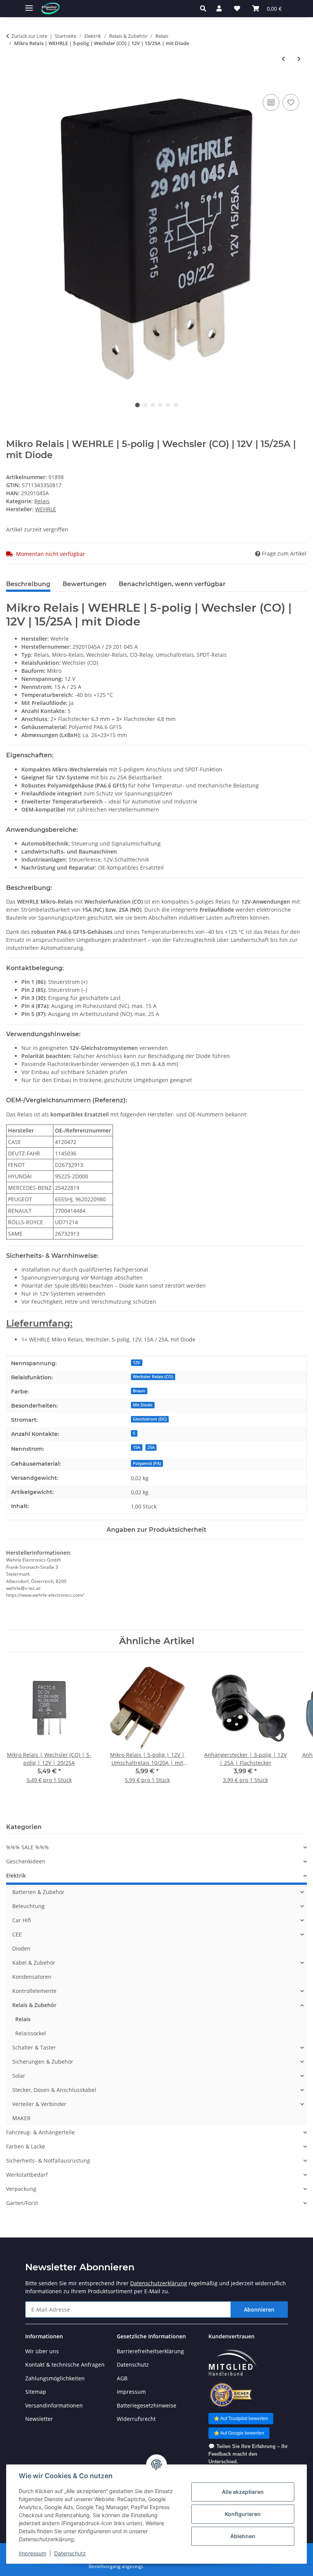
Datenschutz (70, 2553)
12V (136, 1363)
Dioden (21, 1948)
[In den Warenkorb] (12, 84)
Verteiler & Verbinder (39, 2104)
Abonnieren (259, 2309)
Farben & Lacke (26, 2146)
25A (151, 1447)
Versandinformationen (54, 2405)
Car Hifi (22, 1920)
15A (136, 1447)
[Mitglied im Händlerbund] (232, 2363)
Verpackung (21, 2189)
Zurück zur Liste (29, 36)
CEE (17, 1934)
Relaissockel (31, 2033)
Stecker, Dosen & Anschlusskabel (54, 2090)
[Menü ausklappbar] (29, 5)
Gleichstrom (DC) (150, 1419)
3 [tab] (153, 405)
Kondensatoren (32, 1977)
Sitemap (36, 2392)
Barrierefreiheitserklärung (150, 2351)
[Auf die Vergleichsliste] (271, 102)
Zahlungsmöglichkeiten (55, 2378)
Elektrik (16, 1875)
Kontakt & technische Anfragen (65, 2365)
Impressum (32, 2553)
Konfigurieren (243, 2514)
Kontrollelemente (34, 1991)
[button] (205, 8)
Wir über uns (42, 2351)
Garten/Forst (22, 2203)
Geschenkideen (26, 1861)
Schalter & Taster (34, 2047)
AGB (122, 2378)
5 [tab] (168, 405)
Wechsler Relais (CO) (153, 1377)
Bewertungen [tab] (85, 584)
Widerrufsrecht (136, 2419)
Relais (42, 501)
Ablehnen (243, 2536)
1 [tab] (137, 405)
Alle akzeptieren (243, 2492)
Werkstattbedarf (27, 2175)
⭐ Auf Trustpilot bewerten (241, 2419)
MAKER (21, 2118)
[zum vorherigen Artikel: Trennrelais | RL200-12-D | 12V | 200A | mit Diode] (283, 59)
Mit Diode (143, 1405)
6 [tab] (176, 405)
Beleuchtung (28, 1906)
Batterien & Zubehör (38, 1892)
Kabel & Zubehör (34, 1963)
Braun (139, 1391)
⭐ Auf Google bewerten (239, 2433)
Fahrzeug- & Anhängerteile (40, 2132)
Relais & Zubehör (34, 2005)
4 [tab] (160, 405)
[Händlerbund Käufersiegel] (230, 2395)
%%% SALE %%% (27, 1847)
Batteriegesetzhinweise (147, 2405)
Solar (19, 2076)
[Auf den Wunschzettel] (291, 102)
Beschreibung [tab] (28, 584)
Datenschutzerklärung (159, 2283)
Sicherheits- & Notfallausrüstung (48, 2160)
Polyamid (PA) (147, 1463)
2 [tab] (145, 405)
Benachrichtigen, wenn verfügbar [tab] (172, 584)
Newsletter (39, 2419)
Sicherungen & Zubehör (43, 2062)
